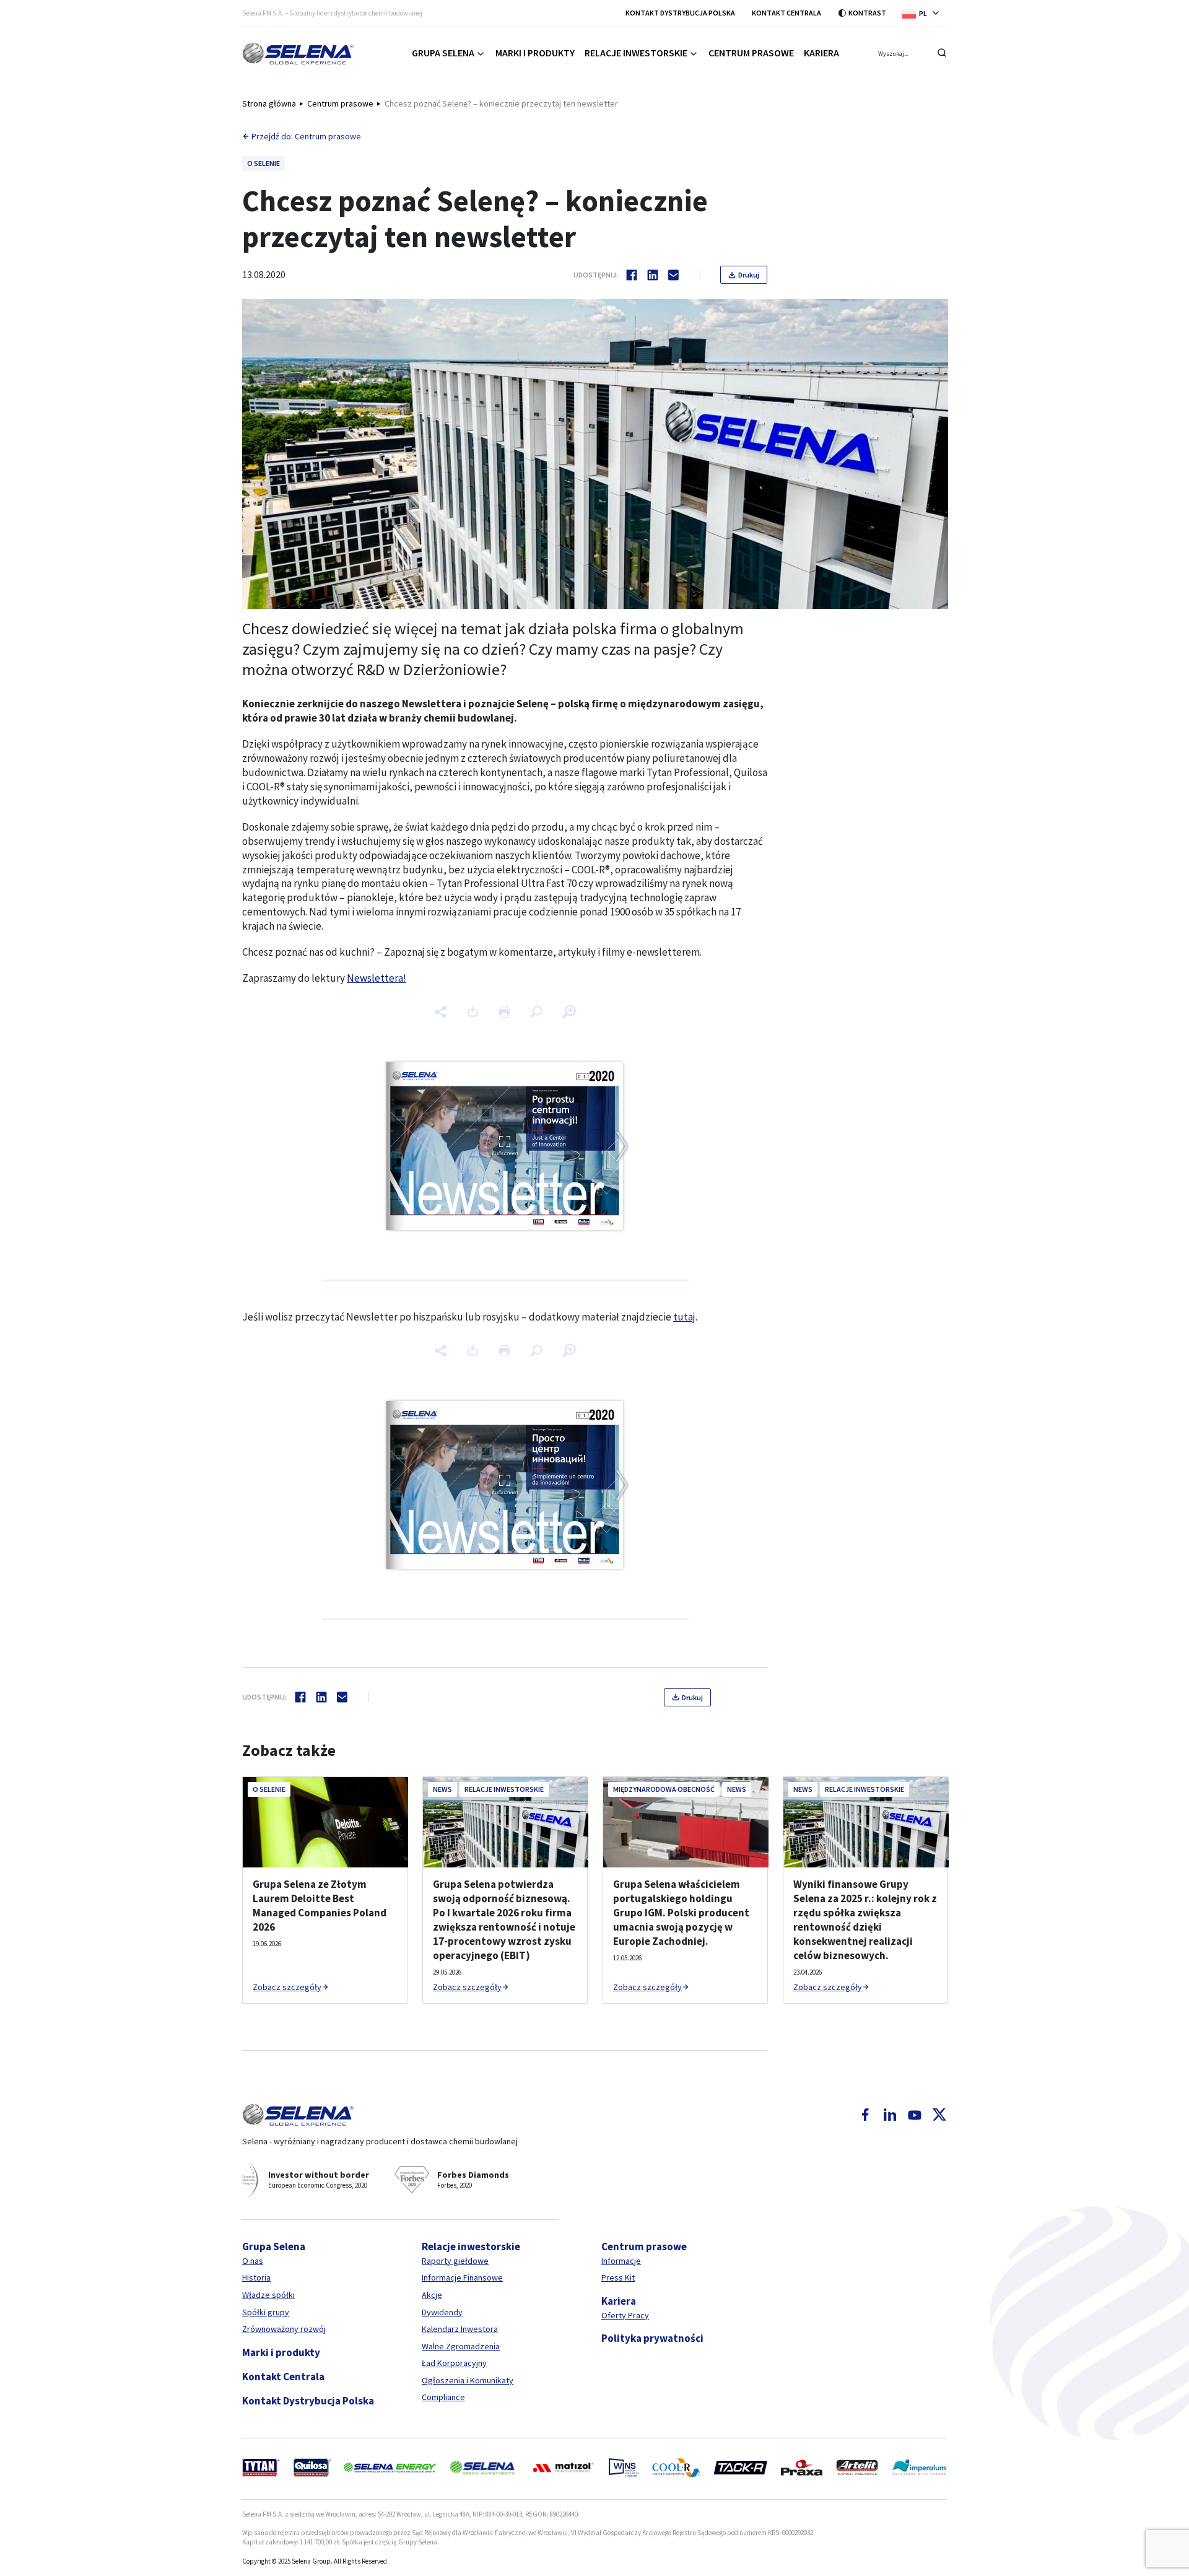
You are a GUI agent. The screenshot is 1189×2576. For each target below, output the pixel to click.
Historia (256, 2277)
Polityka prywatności (652, 2338)
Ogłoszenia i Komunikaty (468, 2380)
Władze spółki (268, 2295)
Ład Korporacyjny (454, 2363)
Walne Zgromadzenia (461, 2346)
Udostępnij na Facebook (632, 275)
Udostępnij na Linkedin (653, 275)
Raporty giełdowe (455, 2261)
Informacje (621, 2261)
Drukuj (749, 275)
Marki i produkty (535, 53)
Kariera (821, 53)
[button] (925, 13)
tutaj (684, 1317)
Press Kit (618, 2277)
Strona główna (269, 103)
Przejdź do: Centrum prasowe (306, 136)
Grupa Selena (443, 53)
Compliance (443, 2397)
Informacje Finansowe (462, 2277)
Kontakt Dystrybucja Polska (680, 13)
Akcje (432, 2295)
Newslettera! (377, 978)
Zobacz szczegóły (287, 1987)
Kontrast (867, 13)
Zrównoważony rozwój (284, 2329)
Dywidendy (442, 2312)
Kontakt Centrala (786, 13)
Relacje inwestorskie (636, 53)
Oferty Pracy (625, 2315)
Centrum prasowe (751, 53)
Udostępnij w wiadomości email (674, 275)
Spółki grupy (266, 2312)
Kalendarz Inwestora (460, 2329)
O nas (253, 2261)
